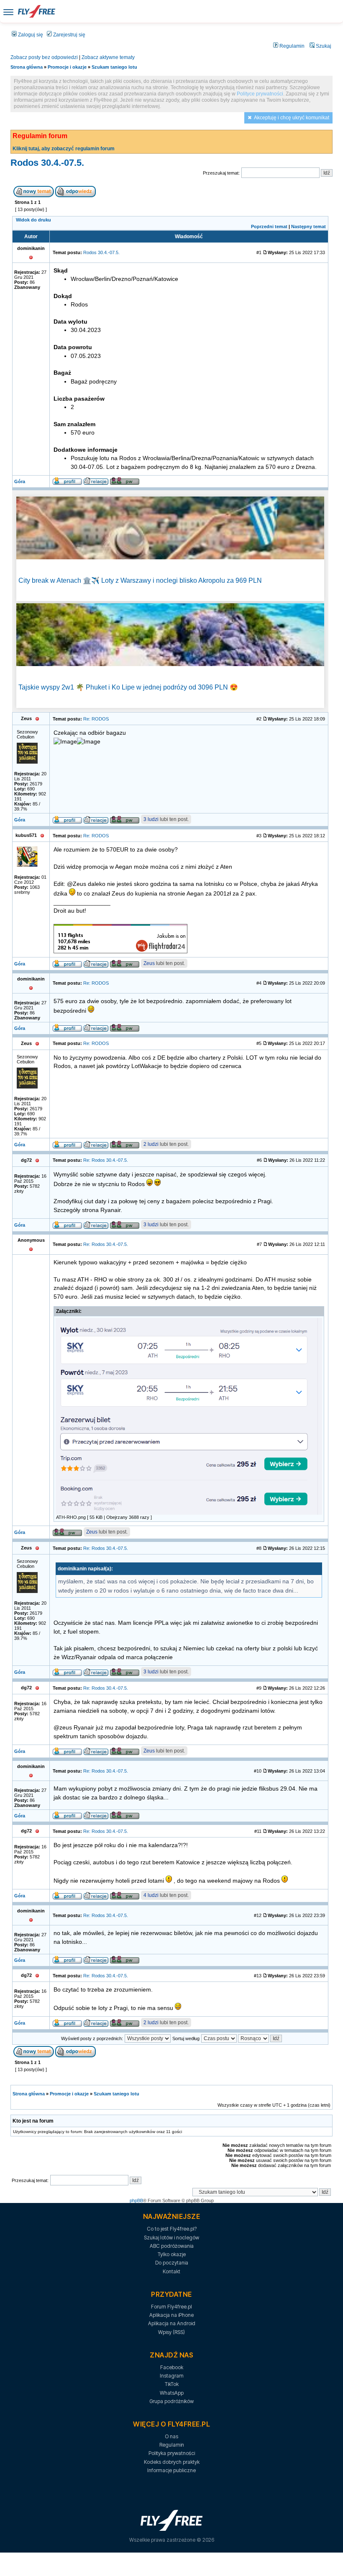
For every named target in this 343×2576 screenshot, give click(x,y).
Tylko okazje (172, 2254)
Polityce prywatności (260, 94)
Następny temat (308, 226)
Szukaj (323, 46)
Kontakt (171, 2271)
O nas (171, 2436)
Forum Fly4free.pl (171, 2307)
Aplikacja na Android (172, 2323)
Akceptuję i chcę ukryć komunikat (292, 118)
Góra (20, 481)
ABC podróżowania (172, 2246)
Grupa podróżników (171, 2401)
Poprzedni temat (269, 226)
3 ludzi (151, 819)
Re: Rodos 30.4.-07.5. (106, 1160)
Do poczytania (172, 2263)
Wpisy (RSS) (171, 2332)
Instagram (172, 2376)
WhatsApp (172, 2393)
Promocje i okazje (67, 67)
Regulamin (291, 46)
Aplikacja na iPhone (171, 2315)
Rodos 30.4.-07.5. (47, 163)
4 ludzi (151, 1895)
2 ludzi (151, 1144)
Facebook (172, 2367)
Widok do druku (33, 220)
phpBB (136, 2200)
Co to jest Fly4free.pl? (172, 2229)
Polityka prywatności (172, 2453)
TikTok (172, 2384)
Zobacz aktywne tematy (108, 57)
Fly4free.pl (36, 11)
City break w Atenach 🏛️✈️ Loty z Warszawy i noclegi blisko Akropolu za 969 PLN (140, 580)
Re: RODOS (96, 719)
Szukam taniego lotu (114, 67)
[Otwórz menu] (8, 12)
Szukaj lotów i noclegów (171, 2238)
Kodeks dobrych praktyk (172, 2462)
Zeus (149, 963)
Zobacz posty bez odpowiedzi (44, 57)
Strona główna (27, 67)
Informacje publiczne (171, 2470)
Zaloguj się (30, 35)
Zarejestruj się (69, 35)
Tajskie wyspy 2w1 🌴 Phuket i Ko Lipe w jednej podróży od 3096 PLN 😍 (128, 687)
